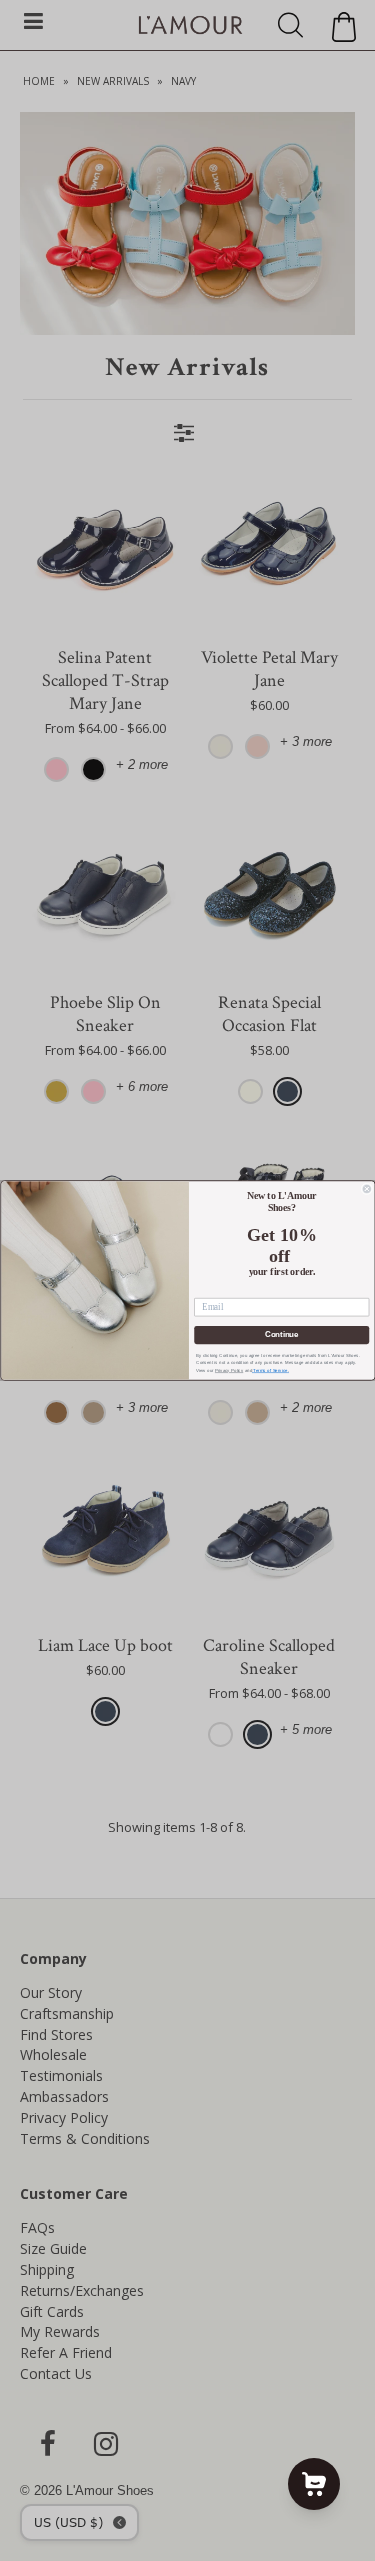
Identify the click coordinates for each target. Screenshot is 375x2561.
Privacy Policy (228, 1370)
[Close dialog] (367, 1189)
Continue (281, 1335)
